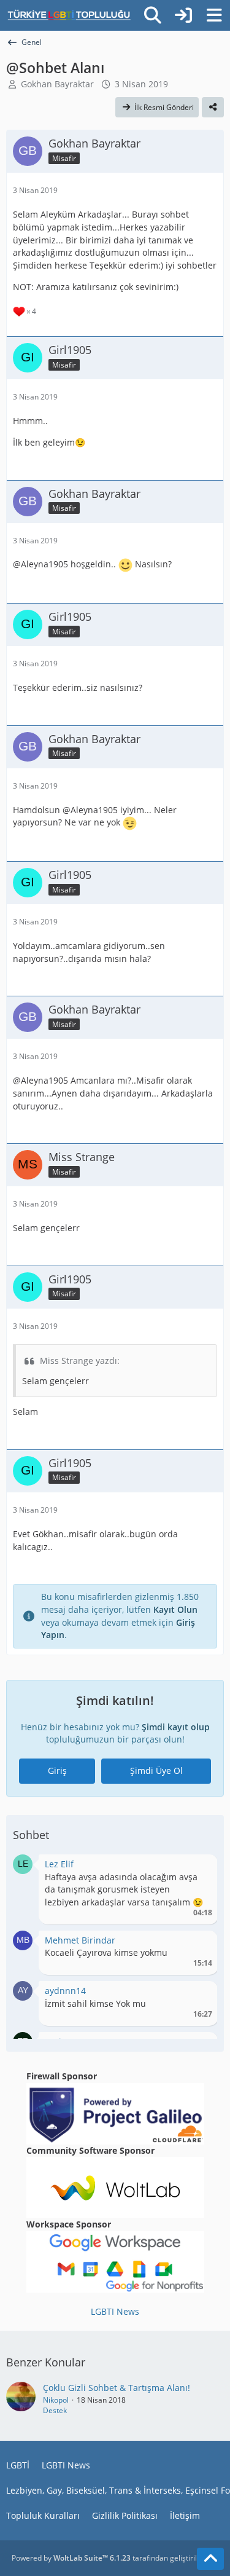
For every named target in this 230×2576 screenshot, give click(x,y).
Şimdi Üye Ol (156, 1771)
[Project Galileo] (115, 2112)
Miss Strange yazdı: (80, 1361)
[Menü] (214, 15)
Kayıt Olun (175, 1609)
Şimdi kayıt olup (176, 1727)
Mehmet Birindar (80, 1940)
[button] (23, 1863)
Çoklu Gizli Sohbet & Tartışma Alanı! (117, 2388)
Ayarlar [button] (198, 1867)
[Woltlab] (115, 2187)
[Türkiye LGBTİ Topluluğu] (69, 15)
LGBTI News (115, 2311)
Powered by (71, 2558)
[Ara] (153, 15)
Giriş (57, 1771)
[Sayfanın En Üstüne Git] (210, 2559)
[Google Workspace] (115, 2261)
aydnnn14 (65, 1991)
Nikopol (56, 2400)
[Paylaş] (213, 108)
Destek (55, 2410)
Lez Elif (59, 1864)
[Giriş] (183, 15)
